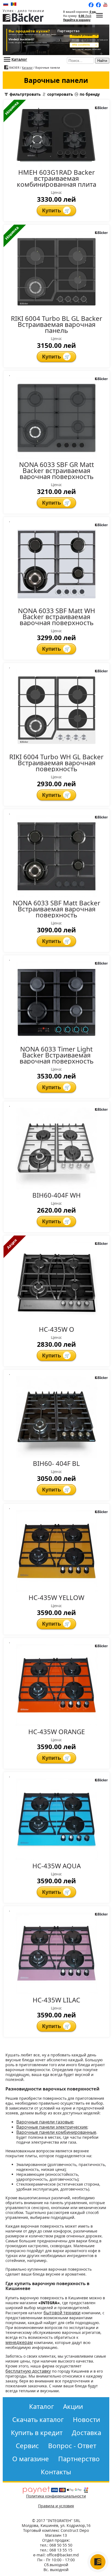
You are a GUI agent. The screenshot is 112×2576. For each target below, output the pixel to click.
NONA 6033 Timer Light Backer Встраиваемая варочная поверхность (57, 1055)
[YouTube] (106, 5)
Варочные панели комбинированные (56, 2132)
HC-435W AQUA (57, 1866)
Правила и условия (56, 2506)
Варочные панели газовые (45, 2122)
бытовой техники (62, 2313)
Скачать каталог (38, 2420)
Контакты (56, 2472)
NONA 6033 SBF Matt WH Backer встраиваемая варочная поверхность (57, 617)
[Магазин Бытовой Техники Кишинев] (23, 20)
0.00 (85, 16)
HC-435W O (57, 1329)
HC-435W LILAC (56, 2000)
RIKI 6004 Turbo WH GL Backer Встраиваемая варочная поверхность (56, 763)
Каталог (19, 59)
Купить (56, 210)
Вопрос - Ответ (72, 2446)
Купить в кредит (37, 2433)
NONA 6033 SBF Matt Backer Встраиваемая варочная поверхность (57, 909)
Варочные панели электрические (52, 2127)
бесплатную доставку (28, 2371)
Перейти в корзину (77, 20)
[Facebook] (98, 5)
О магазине (31, 2459)
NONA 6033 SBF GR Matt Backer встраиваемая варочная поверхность (57, 471)
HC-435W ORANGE (57, 1732)
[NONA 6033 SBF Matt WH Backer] (56, 40)
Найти (102, 61)
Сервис (27, 2446)
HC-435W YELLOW (56, 1598)
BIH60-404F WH (57, 1195)
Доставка (86, 2433)
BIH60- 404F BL (56, 1463)
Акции (73, 2406)
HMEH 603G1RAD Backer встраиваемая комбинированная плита (57, 178)
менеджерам (19, 2342)
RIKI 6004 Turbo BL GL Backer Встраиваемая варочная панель (57, 324)
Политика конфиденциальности (56, 2496)
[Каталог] (99, 16)
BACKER (14, 68)
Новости (86, 2420)
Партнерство (79, 2459)
